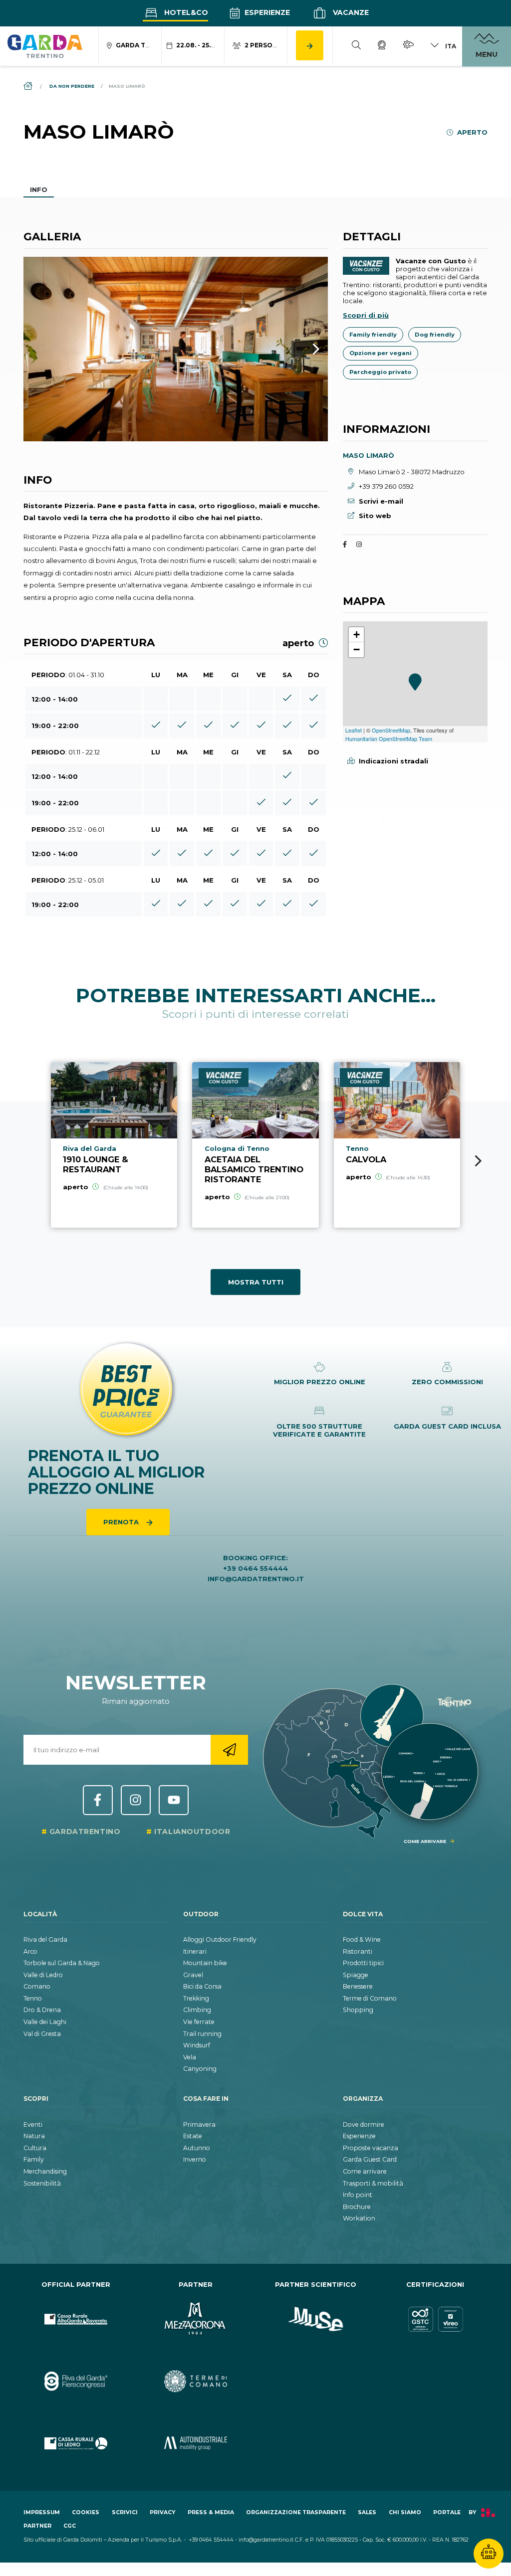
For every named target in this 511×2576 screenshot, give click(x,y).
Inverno (195, 2159)
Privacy (162, 2512)
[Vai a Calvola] (397, 1145)
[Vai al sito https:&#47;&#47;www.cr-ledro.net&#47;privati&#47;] (76, 2444)
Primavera (199, 2124)
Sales (367, 2512)
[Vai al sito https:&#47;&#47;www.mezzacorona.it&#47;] (196, 2319)
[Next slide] (478, 1161)
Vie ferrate (199, 2022)
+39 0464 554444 (255, 1568)
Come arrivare (365, 2171)
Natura (34, 2136)
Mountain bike (205, 1963)
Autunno (197, 2148)
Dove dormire (364, 2124)
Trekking (196, 1998)
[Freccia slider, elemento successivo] (303, 349)
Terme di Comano (370, 1998)
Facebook (98, 1800)
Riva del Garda (45, 1939)
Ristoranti (358, 1951)
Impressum (42, 2512)
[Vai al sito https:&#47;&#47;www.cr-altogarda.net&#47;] (76, 2319)
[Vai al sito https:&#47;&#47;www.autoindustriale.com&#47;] (196, 2444)
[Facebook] (345, 545)
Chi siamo (405, 2512)
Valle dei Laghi (45, 2022)
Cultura (35, 2148)
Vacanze (350, 12)
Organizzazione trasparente (296, 2512)
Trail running (202, 2034)
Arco (30, 1951)
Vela (190, 2057)
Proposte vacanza (371, 2148)
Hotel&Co (185, 12)
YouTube (174, 1800)
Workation (359, 2218)
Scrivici (125, 2512)
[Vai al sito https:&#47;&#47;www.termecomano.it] (196, 2381)
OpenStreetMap (391, 730)
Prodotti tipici (363, 1963)
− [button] (357, 649)
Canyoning (200, 2069)
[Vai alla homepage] (45, 46)
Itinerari (195, 1951)
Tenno (33, 1998)
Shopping (358, 2010)
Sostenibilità (42, 2183)
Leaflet (354, 730)
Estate (193, 2136)
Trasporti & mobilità (373, 2183)
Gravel (193, 1975)
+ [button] (357, 635)
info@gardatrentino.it (256, 1579)
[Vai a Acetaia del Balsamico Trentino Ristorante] (255, 1145)
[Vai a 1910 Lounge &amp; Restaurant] (114, 1145)
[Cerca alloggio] (310, 45)
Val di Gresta (42, 2034)
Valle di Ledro (43, 1975)
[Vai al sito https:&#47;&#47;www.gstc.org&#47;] (435, 2319)
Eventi (33, 2124)
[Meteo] (408, 46)
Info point (358, 2195)
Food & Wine (362, 1939)
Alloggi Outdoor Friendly (220, 1939)
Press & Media (211, 2512)
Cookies (86, 2512)
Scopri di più (366, 315)
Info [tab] (39, 189)
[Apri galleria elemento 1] (176, 349)
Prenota (122, 1522)
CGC (70, 2526)
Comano (37, 1986)
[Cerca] (356, 46)
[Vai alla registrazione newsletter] (229, 1750)
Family (34, 2159)
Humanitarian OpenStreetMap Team (389, 738)
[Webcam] (382, 46)
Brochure (357, 2207)
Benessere (358, 1986)
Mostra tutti (256, 1282)
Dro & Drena (42, 2010)
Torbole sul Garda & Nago (62, 1963)
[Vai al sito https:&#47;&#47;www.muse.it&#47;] (315, 2319)
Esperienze (266, 12)
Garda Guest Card (370, 2159)
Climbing (197, 2010)
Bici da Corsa (202, 1986)
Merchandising (45, 2171)
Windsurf (197, 2045)
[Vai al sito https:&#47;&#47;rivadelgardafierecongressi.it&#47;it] (76, 2381)
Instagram (136, 1800)
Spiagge (356, 1975)
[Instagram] (359, 545)
